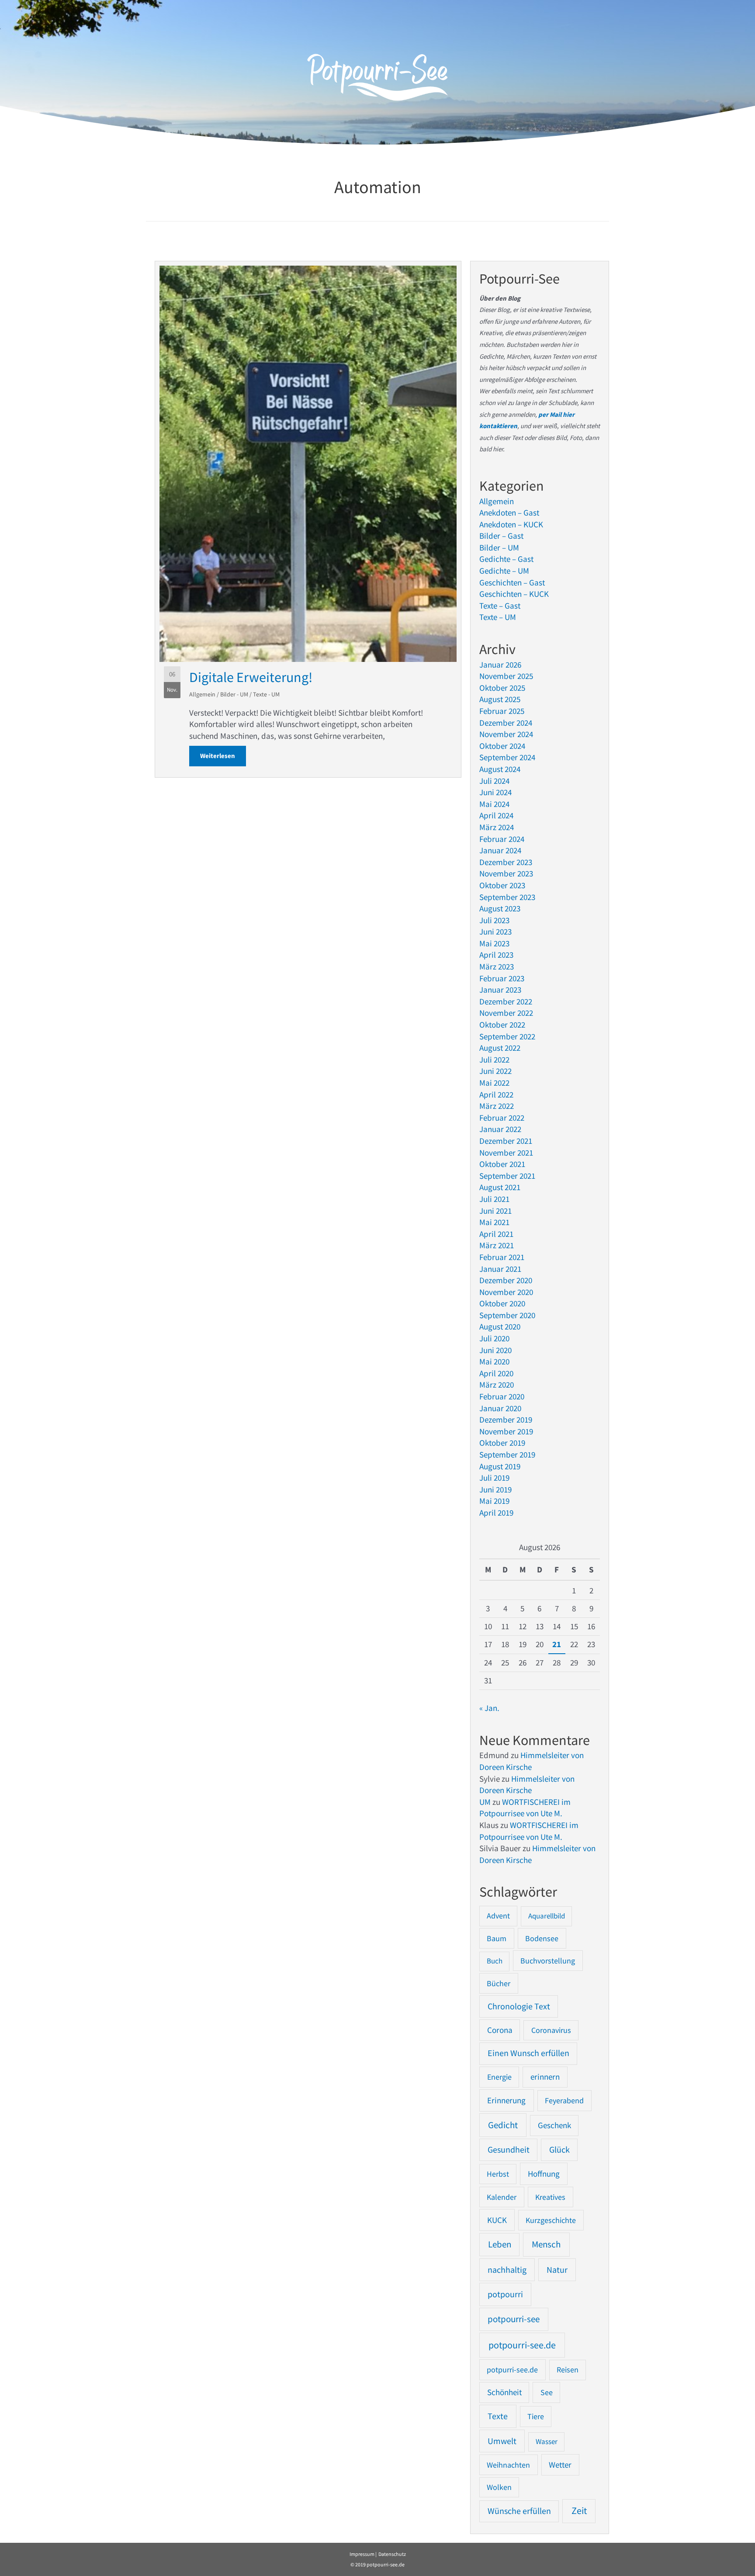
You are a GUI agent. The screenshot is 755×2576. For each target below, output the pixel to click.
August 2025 (500, 699)
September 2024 (507, 757)
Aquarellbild (547, 1916)
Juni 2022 (495, 1071)
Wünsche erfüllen (519, 2511)
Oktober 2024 (502, 746)
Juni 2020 (495, 1350)
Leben (500, 2244)
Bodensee (542, 1938)
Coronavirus (551, 2030)
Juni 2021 (495, 1211)
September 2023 (507, 897)
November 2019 (506, 1431)
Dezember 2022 (506, 1001)
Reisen (568, 2370)
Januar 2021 (500, 1269)
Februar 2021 (502, 1257)
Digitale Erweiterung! (251, 677)
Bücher (499, 1983)
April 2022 (496, 1094)
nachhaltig (507, 2270)
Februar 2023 (502, 978)
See (547, 2392)
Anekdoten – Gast (509, 512)
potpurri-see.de (512, 2370)
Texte (498, 2416)
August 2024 (500, 769)
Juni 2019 (495, 1489)
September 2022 (507, 1036)
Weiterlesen (223, 756)
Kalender (502, 2197)
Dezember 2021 (506, 1141)
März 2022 (497, 1106)
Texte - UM (266, 694)
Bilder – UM (499, 547)
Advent (498, 1916)
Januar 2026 (500, 665)
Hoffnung (544, 2174)
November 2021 (506, 1153)
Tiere (536, 2416)
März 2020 (497, 1385)
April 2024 (496, 815)
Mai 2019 (494, 1501)
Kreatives (550, 2197)
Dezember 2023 (506, 862)
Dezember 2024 (506, 723)
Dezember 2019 (506, 1420)
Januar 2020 (500, 1408)
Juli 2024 (494, 781)
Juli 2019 (494, 1478)
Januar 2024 (500, 850)
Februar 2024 (502, 839)
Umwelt (502, 2441)
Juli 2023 (494, 920)
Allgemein (202, 694)
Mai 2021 (494, 1222)
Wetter (560, 2465)
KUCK (497, 2220)
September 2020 (507, 1315)
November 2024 (506, 734)
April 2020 (496, 1373)
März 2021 (497, 1245)
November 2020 (506, 1292)
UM (485, 1802)
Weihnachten (508, 2465)
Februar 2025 (502, 711)
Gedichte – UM (504, 571)
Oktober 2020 (502, 1303)
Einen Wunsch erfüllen (528, 2053)
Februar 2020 (502, 1396)
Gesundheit (509, 2150)
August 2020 (500, 1326)
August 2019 (500, 1466)
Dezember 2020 (506, 1280)
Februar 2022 (502, 1118)
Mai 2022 (494, 1083)
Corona (500, 2030)
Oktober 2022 (502, 1025)
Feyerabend (564, 2100)
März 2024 (497, 827)
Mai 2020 (494, 1361)
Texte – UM (498, 617)
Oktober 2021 (502, 1164)
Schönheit (504, 2392)
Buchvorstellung (548, 1961)
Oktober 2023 (502, 885)
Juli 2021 (494, 1199)
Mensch (546, 2244)
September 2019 (507, 1454)
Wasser (547, 2441)
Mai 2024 (494, 804)
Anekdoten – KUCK (511, 524)
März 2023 (497, 966)
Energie (499, 2077)
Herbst (498, 2174)
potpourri (505, 2294)
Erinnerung (506, 2100)
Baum (497, 1938)
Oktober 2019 (502, 1443)
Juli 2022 (494, 1059)
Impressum (362, 2554)
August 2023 (500, 908)
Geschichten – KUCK (514, 594)
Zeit (579, 2511)
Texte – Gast (500, 606)
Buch (495, 1961)
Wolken (499, 2487)
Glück (559, 2150)
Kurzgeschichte (551, 2220)
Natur (557, 2270)
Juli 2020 (494, 1338)
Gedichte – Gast (506, 559)
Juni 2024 (495, 792)
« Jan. (489, 1708)
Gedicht (503, 2125)
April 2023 (496, 955)
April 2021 (496, 1234)
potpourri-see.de (522, 2345)
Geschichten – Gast (512, 582)
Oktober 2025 (502, 688)
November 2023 (506, 873)
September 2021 (507, 1176)
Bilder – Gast (501, 536)
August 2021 (500, 1187)
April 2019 (496, 1513)
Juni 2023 (495, 931)
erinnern (545, 2077)
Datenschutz (392, 2554)
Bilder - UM (234, 694)
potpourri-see (514, 2319)
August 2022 (500, 1048)
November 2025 (506, 676)
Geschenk (554, 2125)
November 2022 (506, 1013)
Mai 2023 (494, 943)
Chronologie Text (519, 2006)
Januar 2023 (500, 990)
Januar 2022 (500, 1129)
